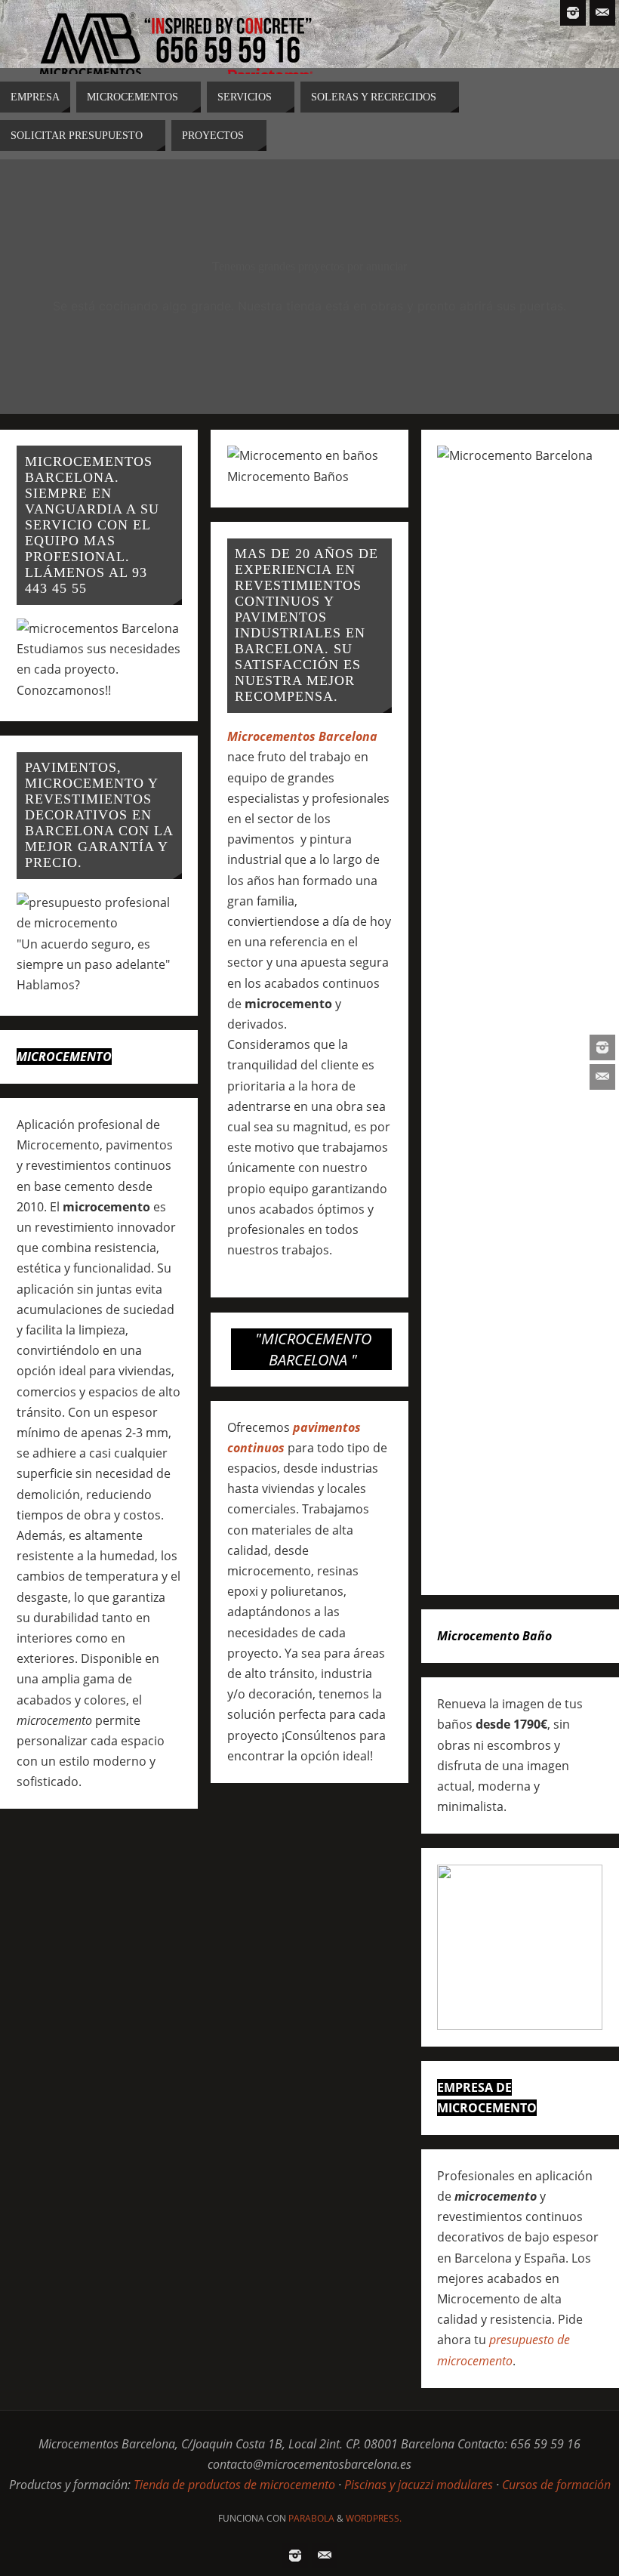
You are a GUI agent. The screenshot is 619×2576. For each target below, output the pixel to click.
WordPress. (374, 2518)
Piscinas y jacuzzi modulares (419, 2485)
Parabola (311, 2518)
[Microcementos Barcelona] (602, 1047)
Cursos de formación (556, 2485)
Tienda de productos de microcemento (234, 2485)
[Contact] (602, 1077)
